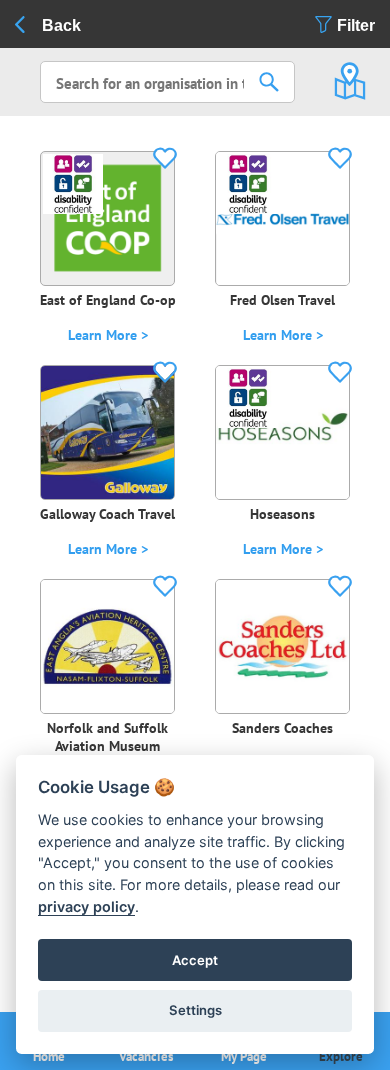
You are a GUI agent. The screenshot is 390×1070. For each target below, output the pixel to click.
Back (61, 25)
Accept (195, 960)
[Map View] (349, 73)
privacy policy (86, 906)
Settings (195, 1010)
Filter (356, 25)
